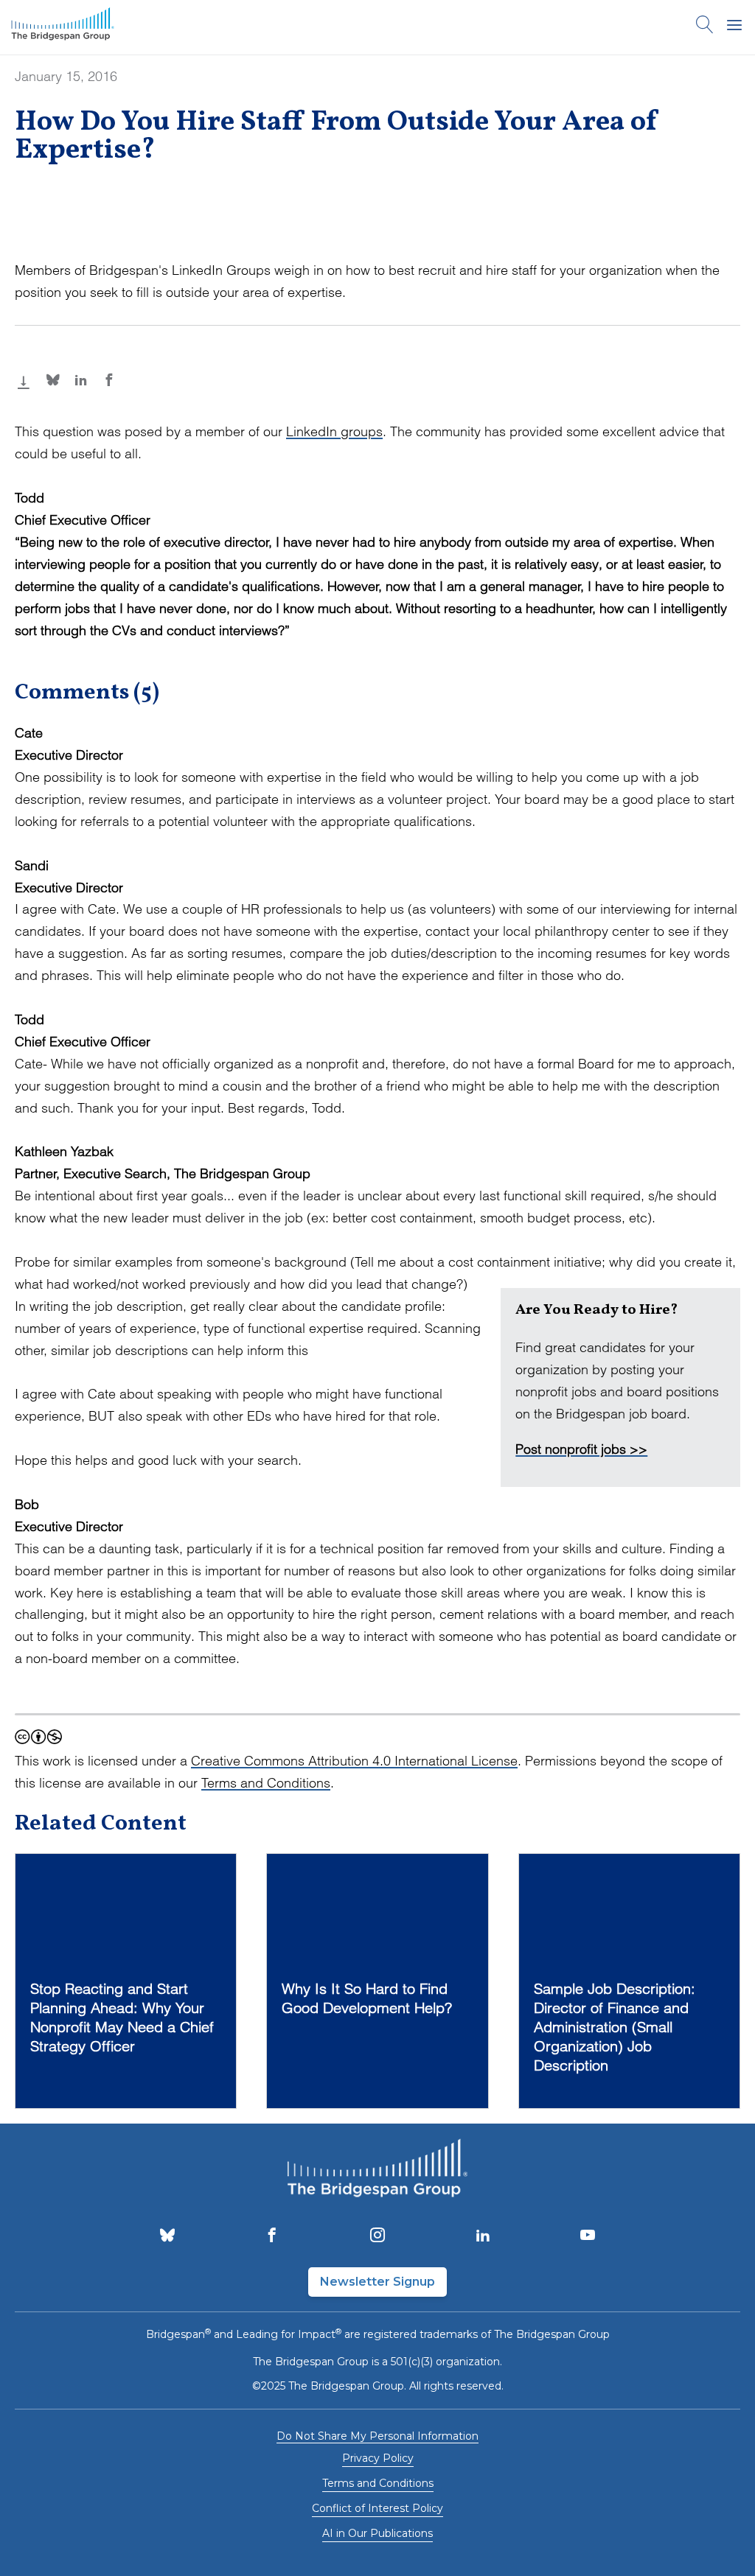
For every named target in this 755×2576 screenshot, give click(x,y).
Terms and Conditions (266, 1783)
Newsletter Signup (377, 2282)
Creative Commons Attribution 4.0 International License (354, 1761)
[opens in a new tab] (167, 2236)
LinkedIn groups (334, 431)
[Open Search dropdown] (705, 27)
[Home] (63, 27)
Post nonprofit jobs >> (581, 1449)
